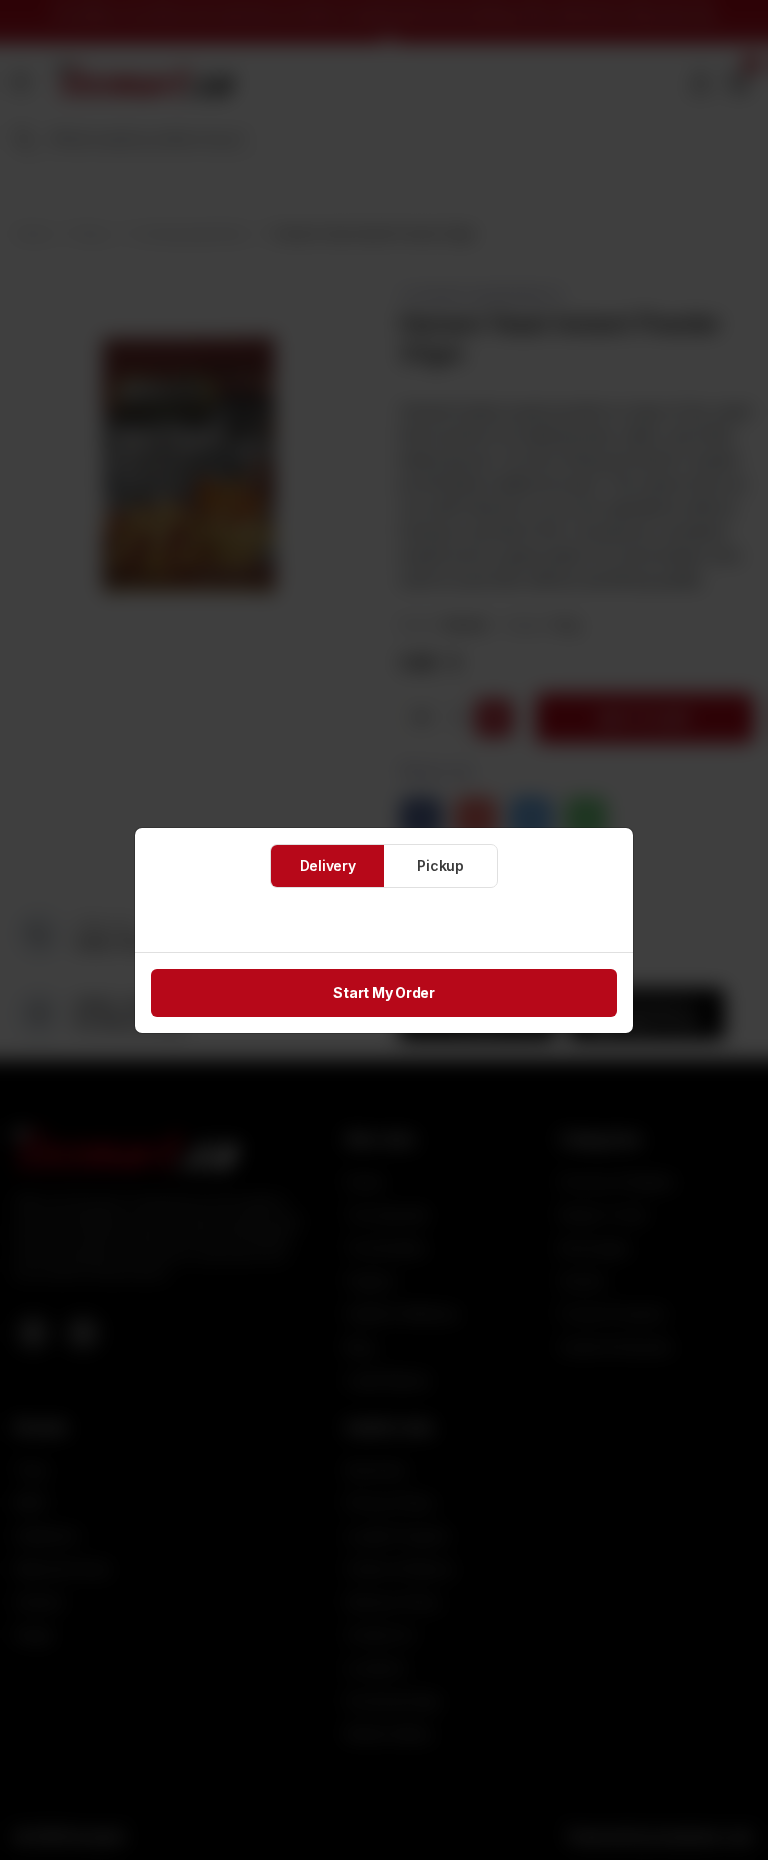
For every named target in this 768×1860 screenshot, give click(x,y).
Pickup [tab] (440, 865)
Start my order (384, 992)
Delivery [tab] (328, 865)
